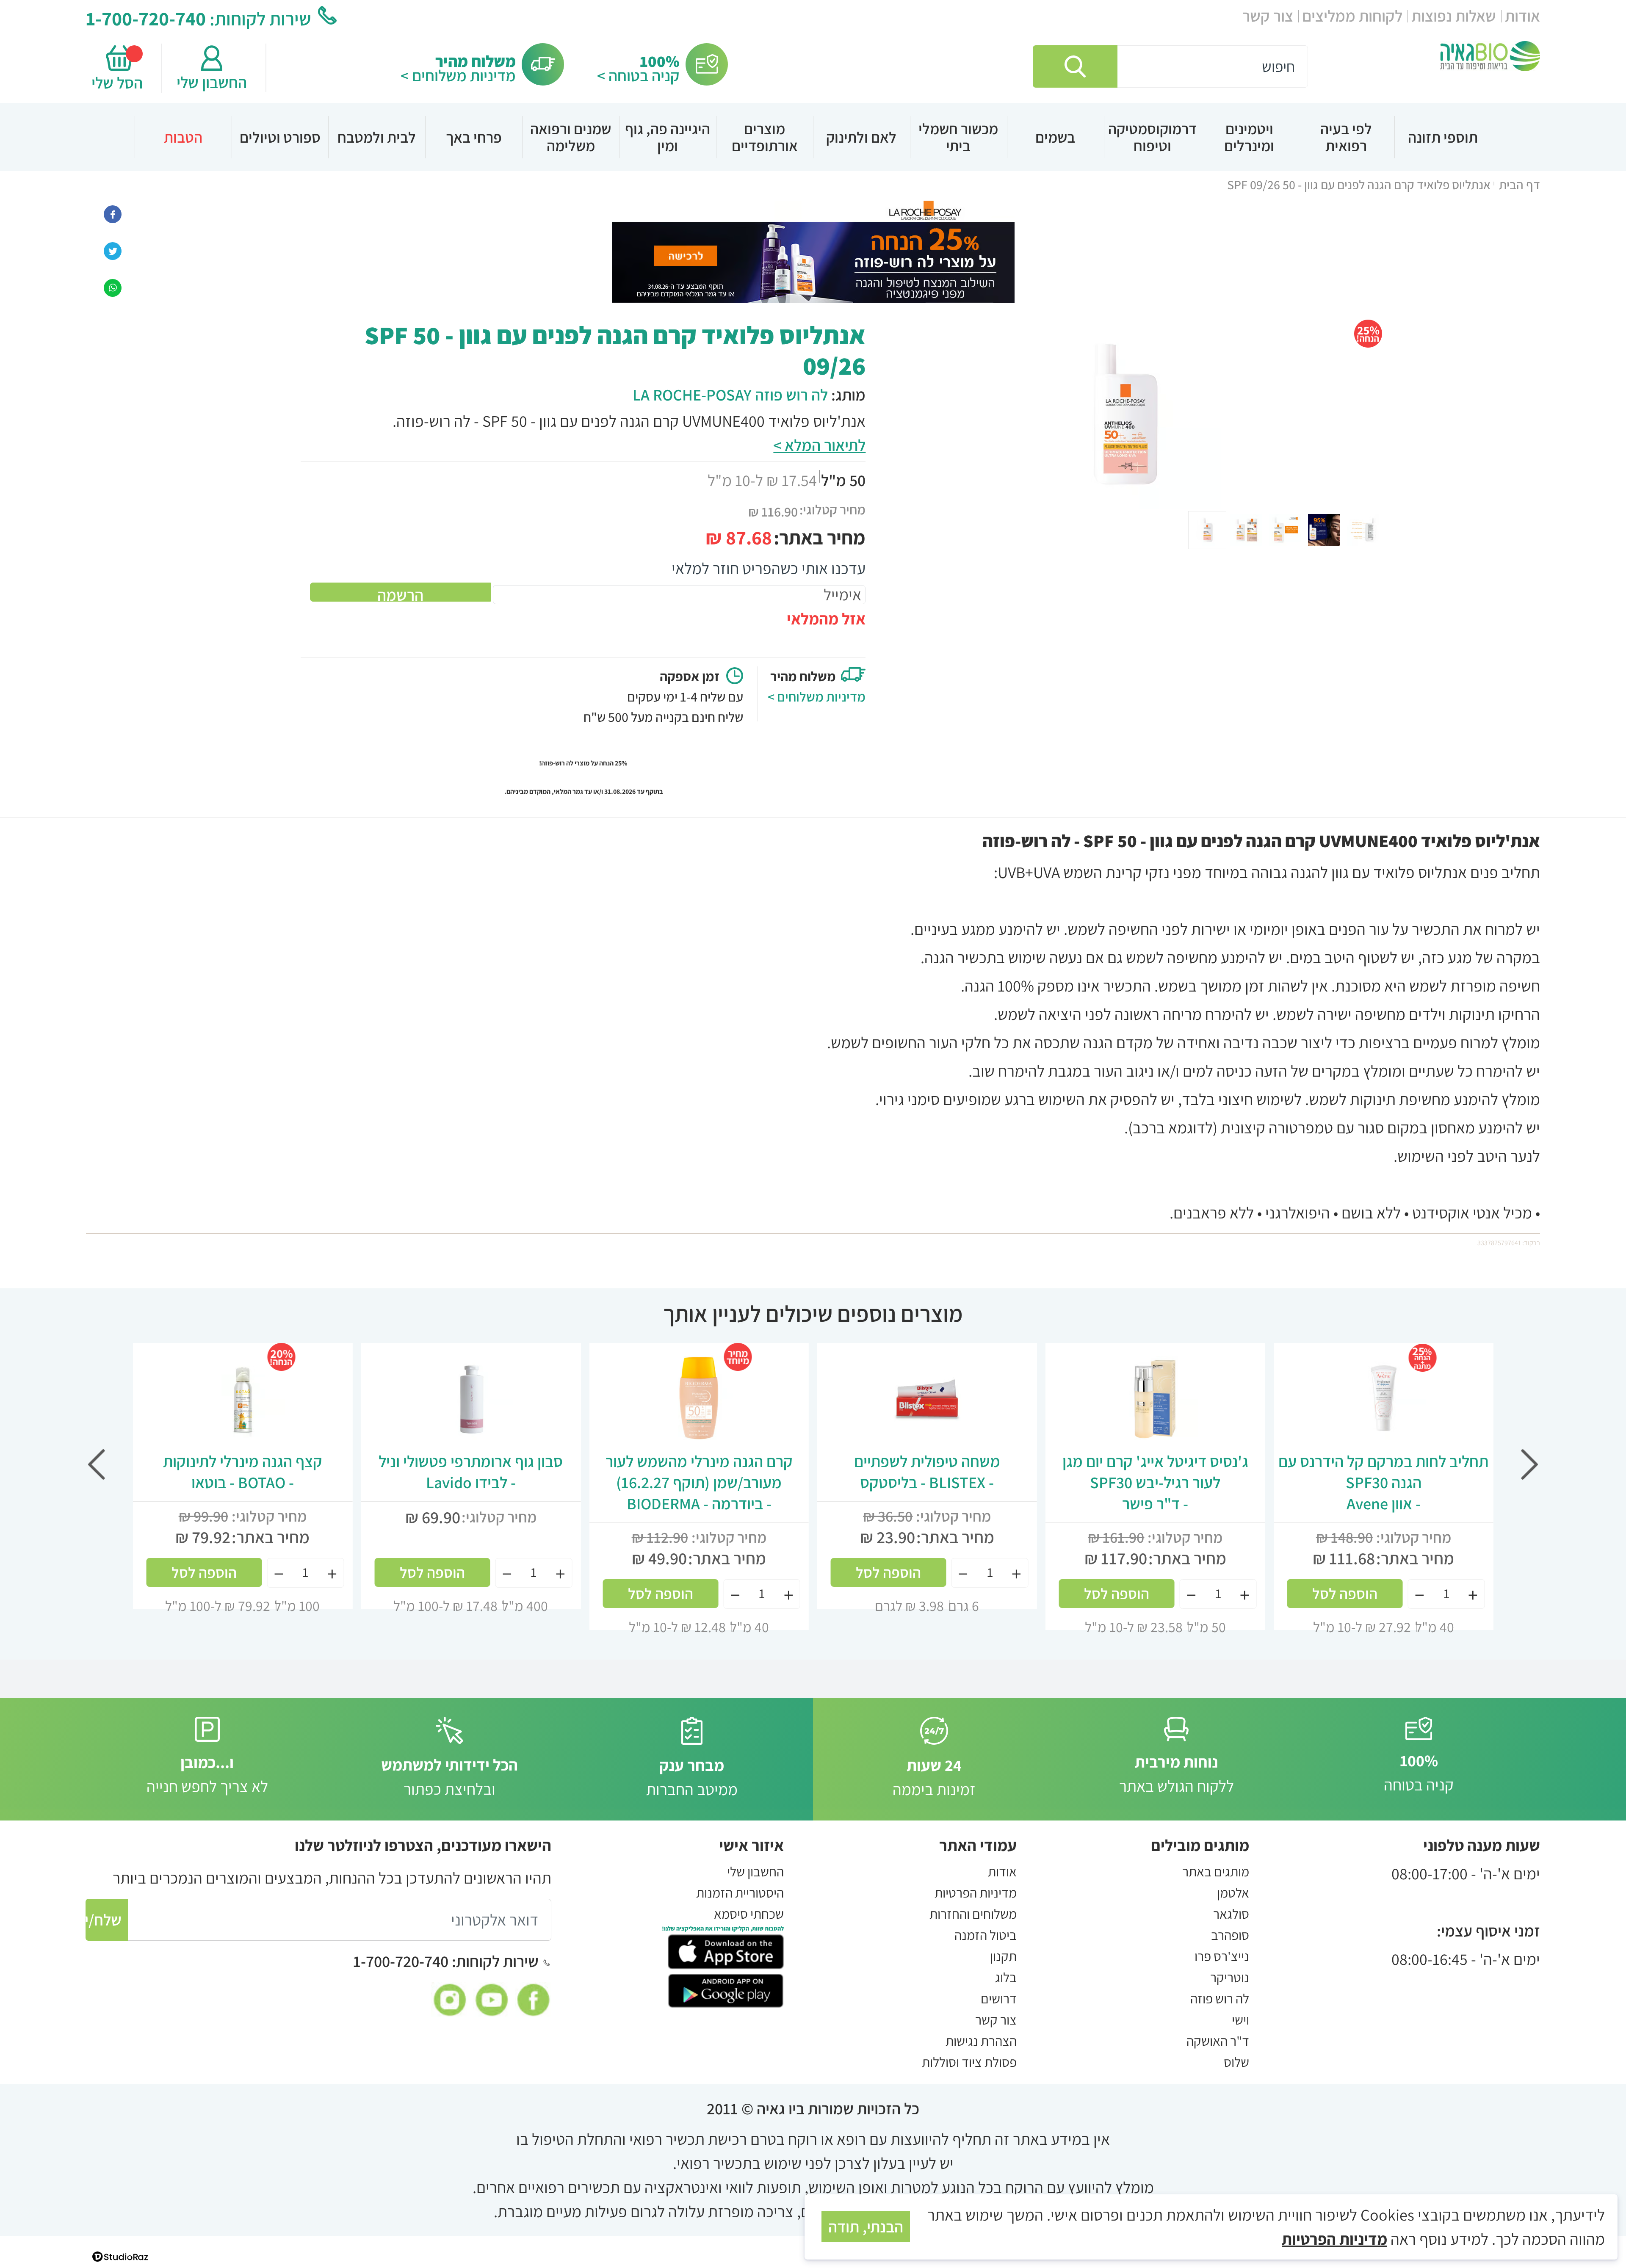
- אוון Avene (1383, 1482)
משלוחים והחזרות (973, 1914)
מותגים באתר (1216, 1871)
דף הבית (1520, 185)
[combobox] (1170, 66)
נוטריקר (1230, 1977)
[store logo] (1490, 56)
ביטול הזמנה (986, 1935)
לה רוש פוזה (1220, 1998)
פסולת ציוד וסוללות (969, 2062)
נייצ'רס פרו (1222, 1956)
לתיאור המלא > (819, 445)
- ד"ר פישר (1155, 1482)
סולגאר (1231, 1914)
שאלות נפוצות (1454, 16)
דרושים (999, 1998)
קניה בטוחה (1419, 1772)
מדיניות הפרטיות (976, 1892)
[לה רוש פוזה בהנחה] (813, 250)
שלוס (1236, 2062)
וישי (1240, 2019)
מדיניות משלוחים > (458, 75)
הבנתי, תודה (866, 2227)
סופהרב (1230, 1935)
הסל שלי (119, 83)
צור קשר (1268, 16)
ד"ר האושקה (1218, 2041)
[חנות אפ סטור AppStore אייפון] (726, 1950)
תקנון (1003, 1956)
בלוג (1006, 1977)
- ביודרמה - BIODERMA (699, 1482)
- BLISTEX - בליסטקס (927, 1472)
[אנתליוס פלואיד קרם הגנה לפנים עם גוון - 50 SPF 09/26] (113, 286)
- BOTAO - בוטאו (243, 1472)
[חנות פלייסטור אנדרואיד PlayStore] (726, 1989)
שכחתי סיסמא (749, 1914)
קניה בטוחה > (638, 75)
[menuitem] (1443, 137)
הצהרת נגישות (981, 2041)
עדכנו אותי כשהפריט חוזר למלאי (769, 568)
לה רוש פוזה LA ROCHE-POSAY (730, 395)
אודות (1522, 16)
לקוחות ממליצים (1352, 16)
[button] (1247, 530)
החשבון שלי (212, 82)
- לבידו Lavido (471, 1472)
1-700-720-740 (146, 18)
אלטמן (1233, 1892)
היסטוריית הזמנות (740, 1892)
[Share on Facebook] (113, 213)
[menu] (813, 137)
